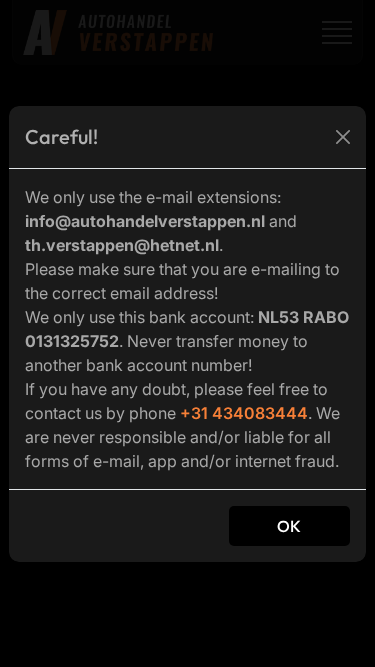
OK (289, 526)
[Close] (343, 137)
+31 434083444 (244, 413)
